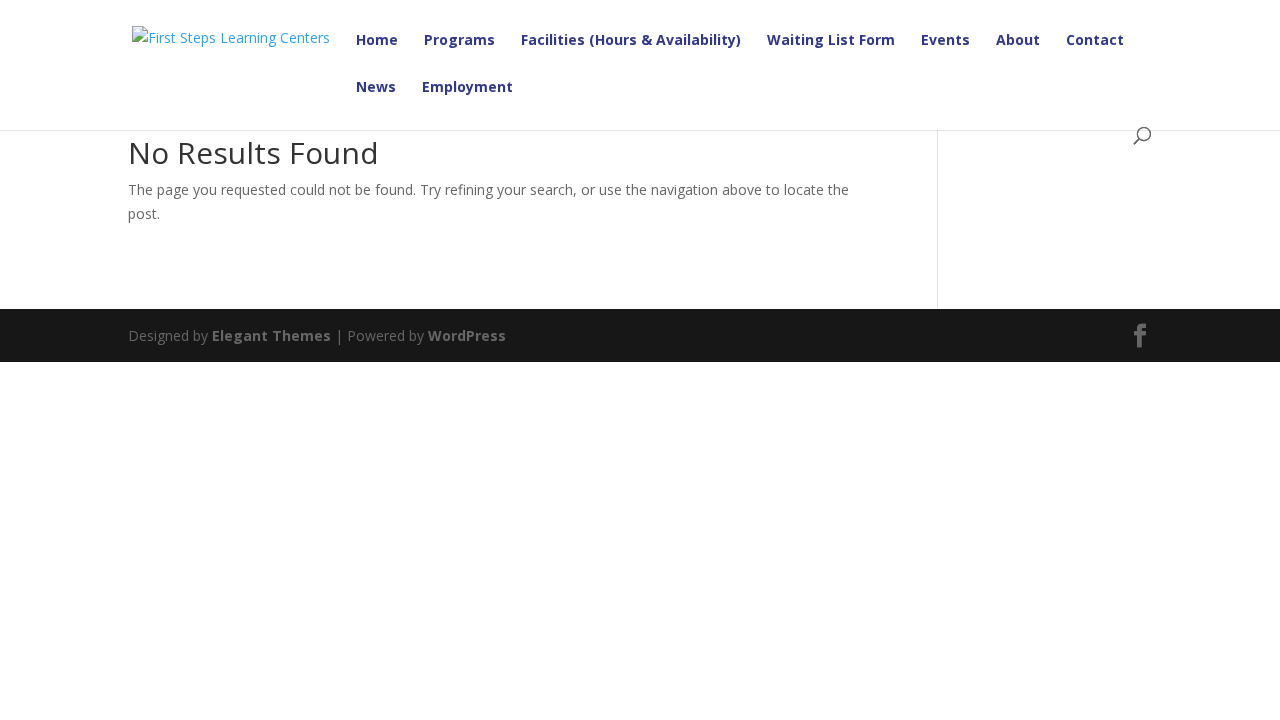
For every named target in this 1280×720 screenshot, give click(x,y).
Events (945, 41)
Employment (467, 88)
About (1018, 41)
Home (377, 41)
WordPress (467, 335)
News (376, 88)
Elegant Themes (271, 335)
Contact (1095, 41)
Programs (459, 41)
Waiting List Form (831, 41)
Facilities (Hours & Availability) (631, 41)
